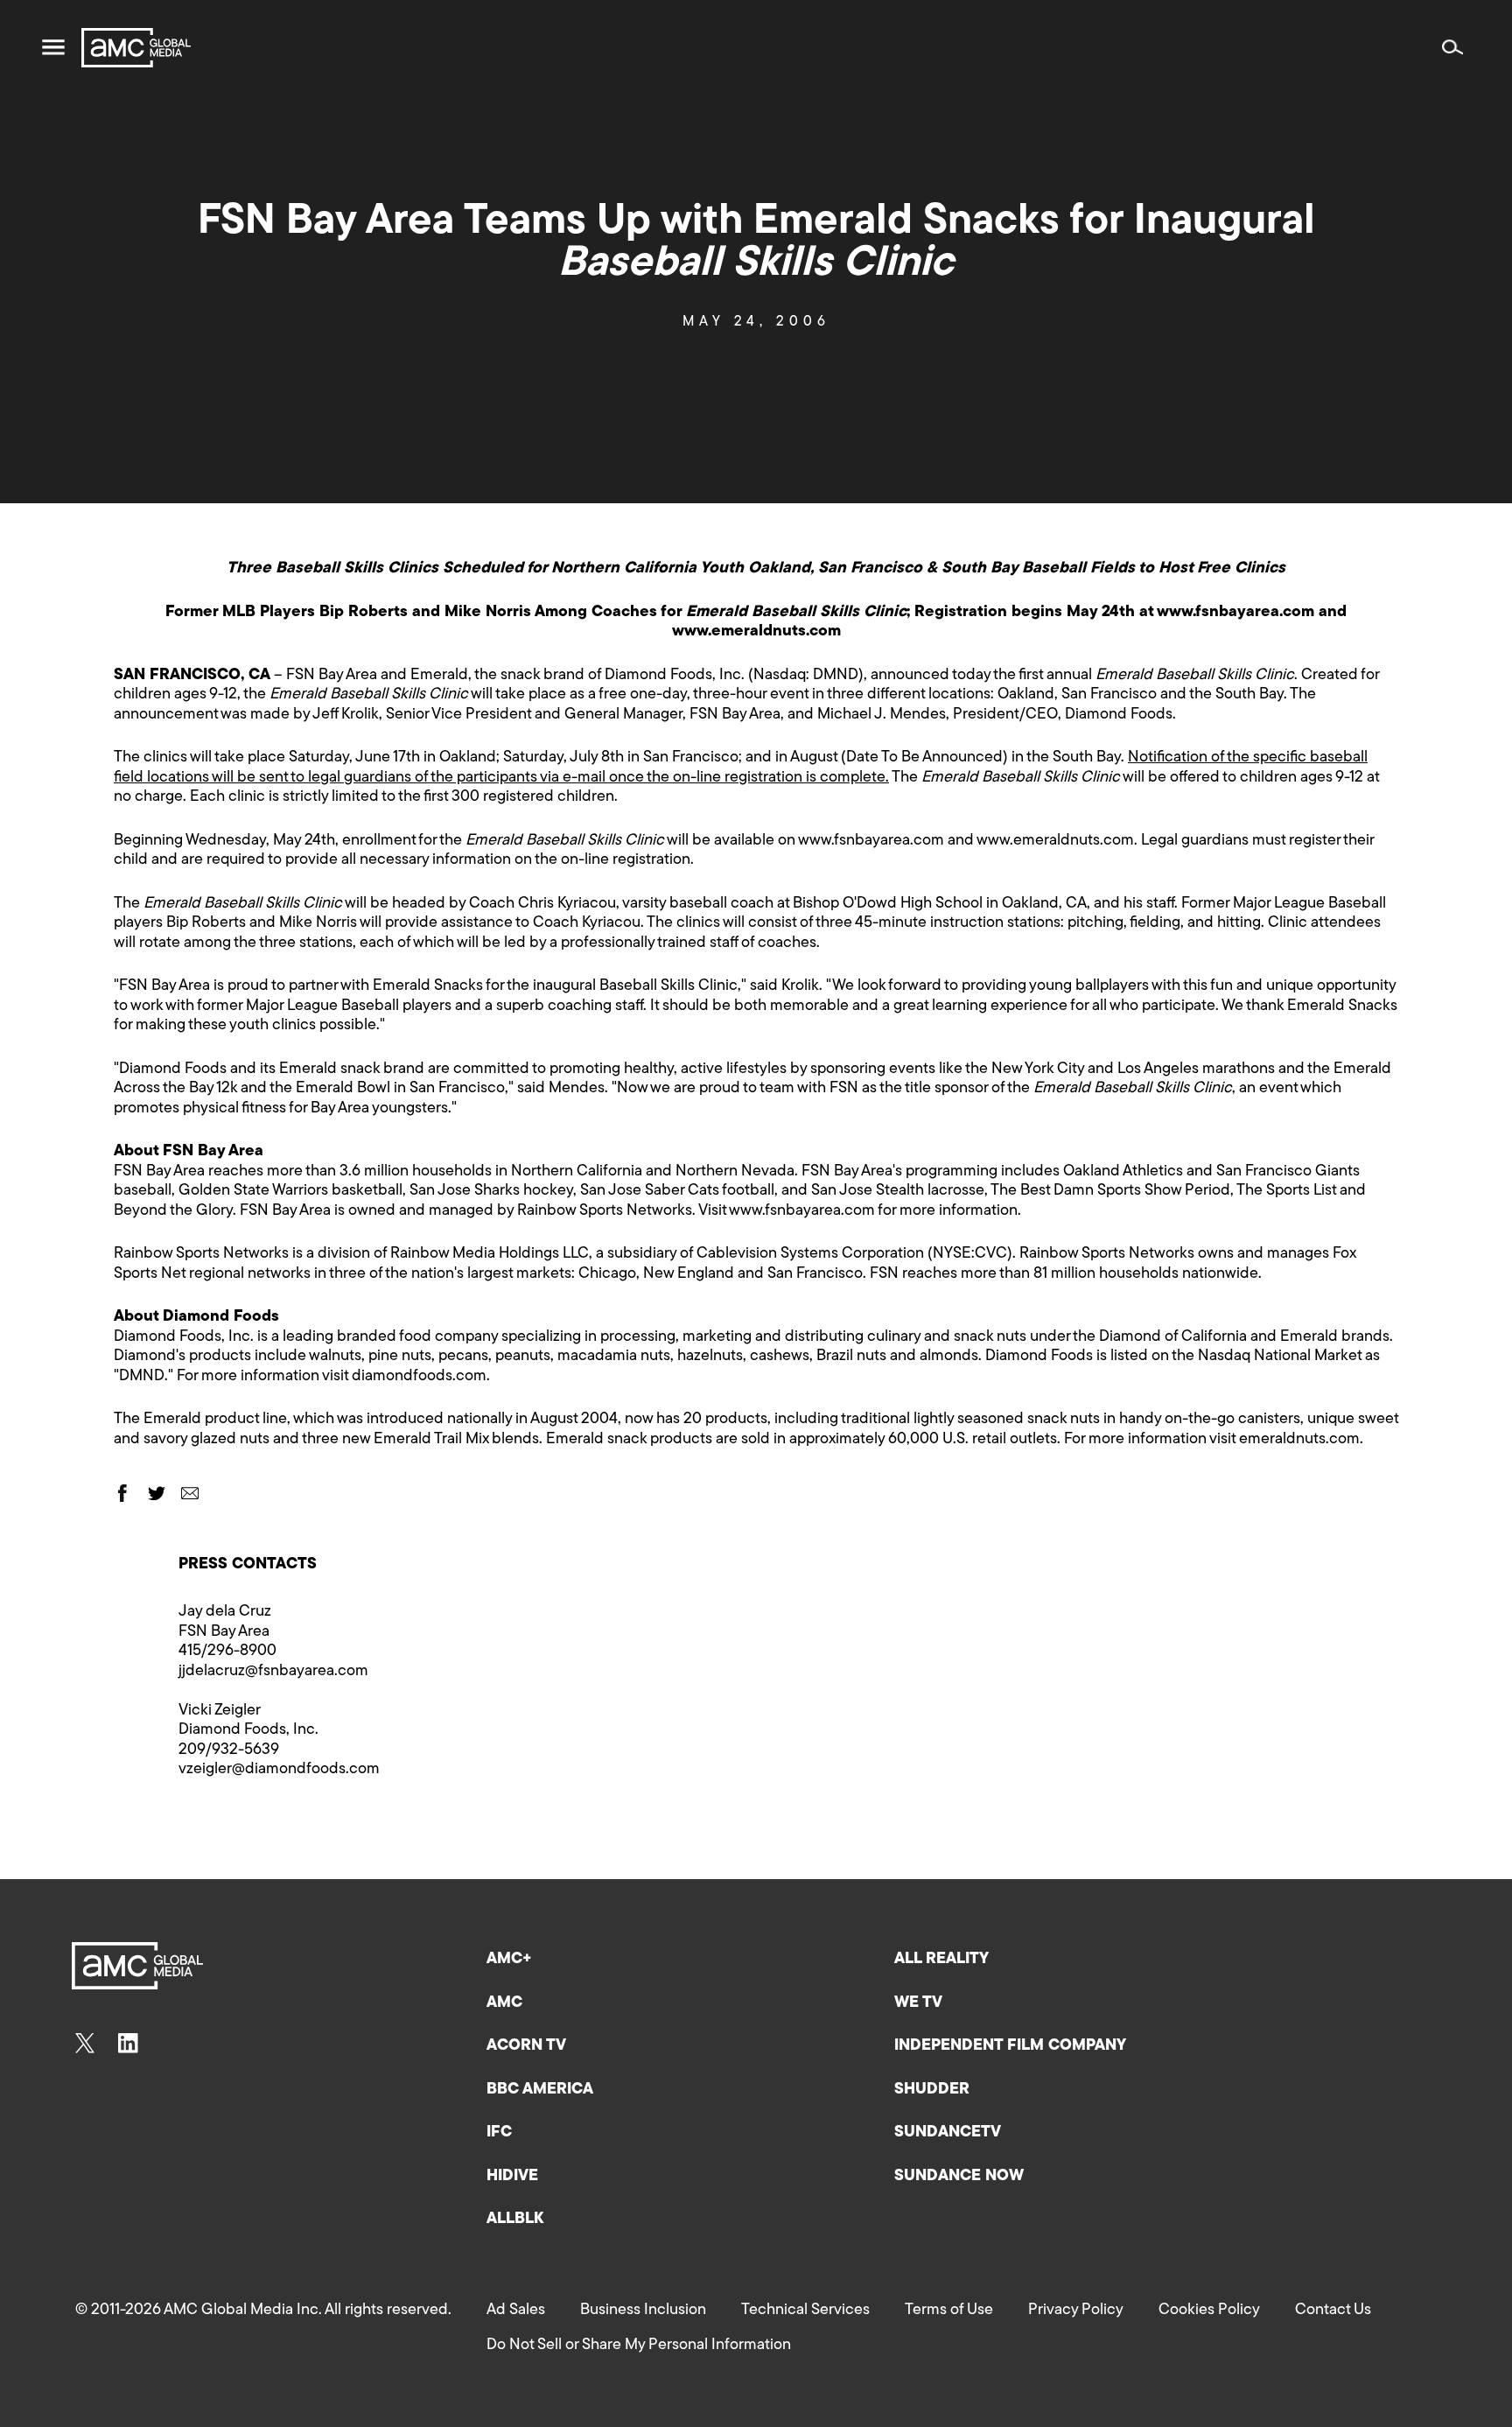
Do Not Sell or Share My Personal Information (639, 2346)
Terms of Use (949, 2311)
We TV (918, 2003)
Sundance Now (959, 2177)
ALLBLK (515, 2220)
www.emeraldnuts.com (1055, 841)
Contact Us (1333, 2311)
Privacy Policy (1076, 2311)
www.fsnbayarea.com (871, 841)
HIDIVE (512, 2177)
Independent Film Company (1010, 2046)
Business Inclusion (643, 2311)
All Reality (941, 1960)
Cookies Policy (1209, 2311)
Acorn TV (526, 2046)
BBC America (540, 2090)
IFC (499, 2133)
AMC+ (509, 1960)
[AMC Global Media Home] (136, 48)
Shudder (932, 2090)
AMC (504, 2003)
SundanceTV (948, 2133)
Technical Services (805, 2311)
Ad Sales (516, 2311)
